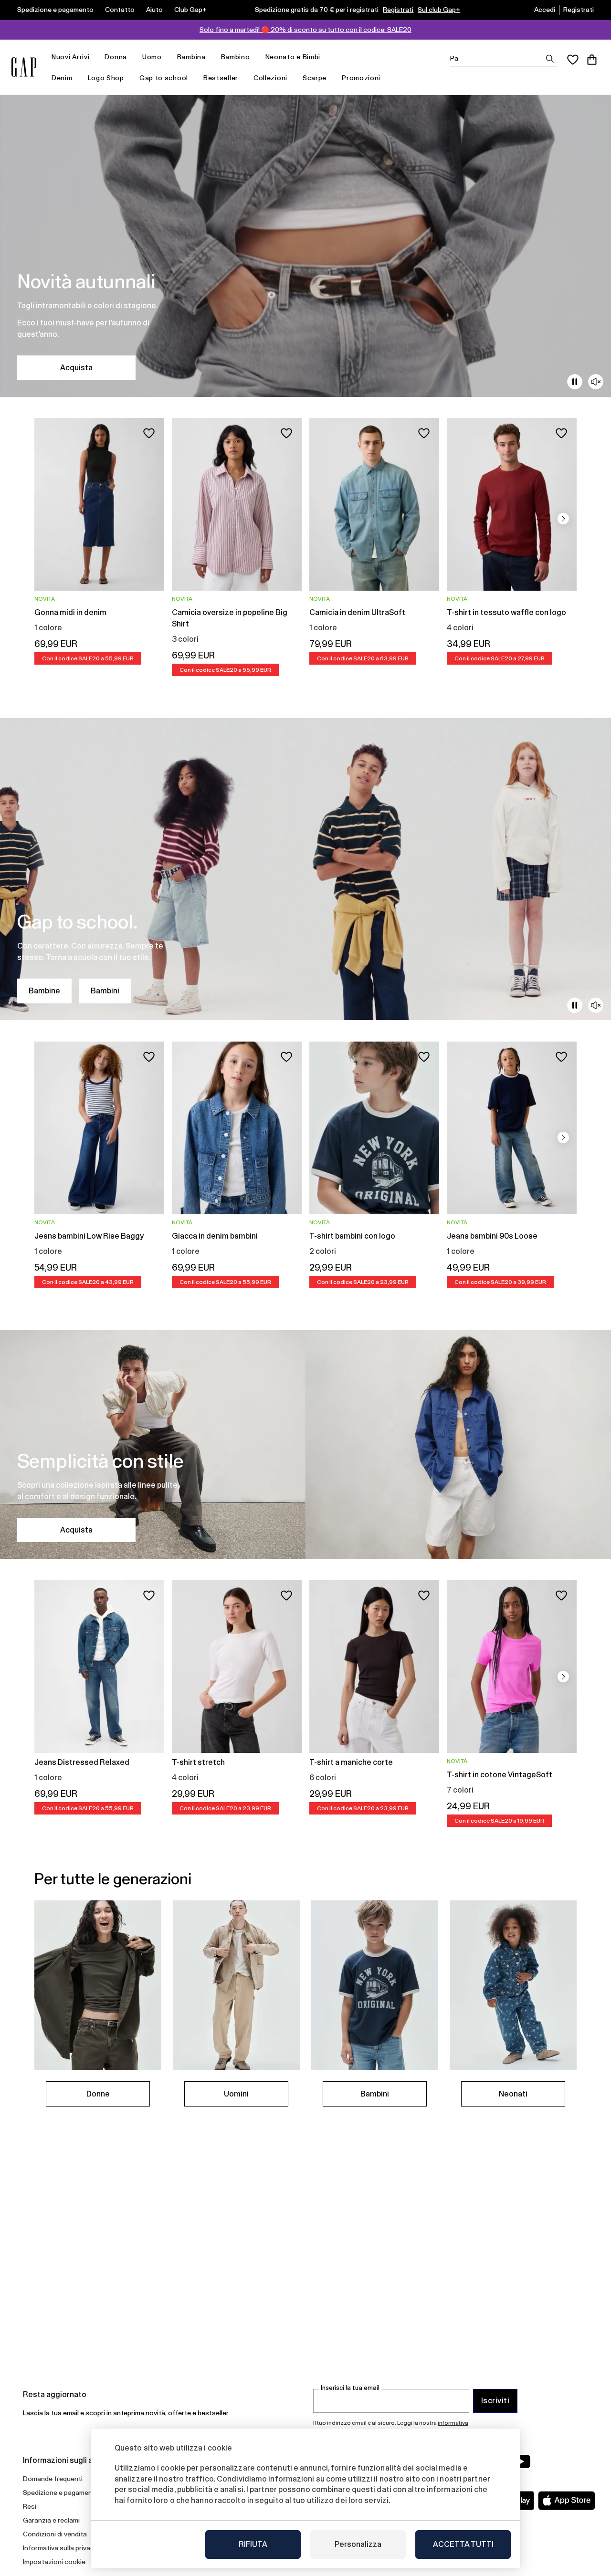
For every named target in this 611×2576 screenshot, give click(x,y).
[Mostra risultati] (550, 59)
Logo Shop (106, 78)
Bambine (44, 991)
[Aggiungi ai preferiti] (149, 433)
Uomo (152, 57)
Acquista (76, 368)
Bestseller (221, 78)
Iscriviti (495, 2401)
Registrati (398, 10)
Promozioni (361, 78)
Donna (116, 57)
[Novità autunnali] (305, 246)
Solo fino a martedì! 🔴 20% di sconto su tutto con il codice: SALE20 (305, 30)
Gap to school (164, 78)
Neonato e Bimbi (293, 57)
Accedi (545, 10)
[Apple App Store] (567, 2501)
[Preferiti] (573, 60)
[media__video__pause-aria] (575, 382)
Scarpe (315, 78)
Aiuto (154, 10)
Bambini (105, 991)
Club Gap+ (190, 10)
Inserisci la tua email (350, 2388)
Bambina (191, 57)
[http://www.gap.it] (24, 67)
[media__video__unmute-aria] (596, 382)
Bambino (236, 57)
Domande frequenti (53, 2479)
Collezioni (270, 78)
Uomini (236, 2094)
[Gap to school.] (305, 869)
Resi (30, 2506)
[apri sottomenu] (94, 57)
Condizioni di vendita (55, 2534)
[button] (563, 519)
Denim (62, 78)
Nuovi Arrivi (70, 57)
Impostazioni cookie (54, 2562)
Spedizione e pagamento (55, 10)
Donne (98, 2094)
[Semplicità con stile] (305, 1445)
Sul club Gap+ (439, 10)
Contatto (120, 10)
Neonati (513, 2094)
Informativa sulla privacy (60, 2548)
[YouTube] (521, 2461)
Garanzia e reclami (51, 2520)
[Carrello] (592, 60)
